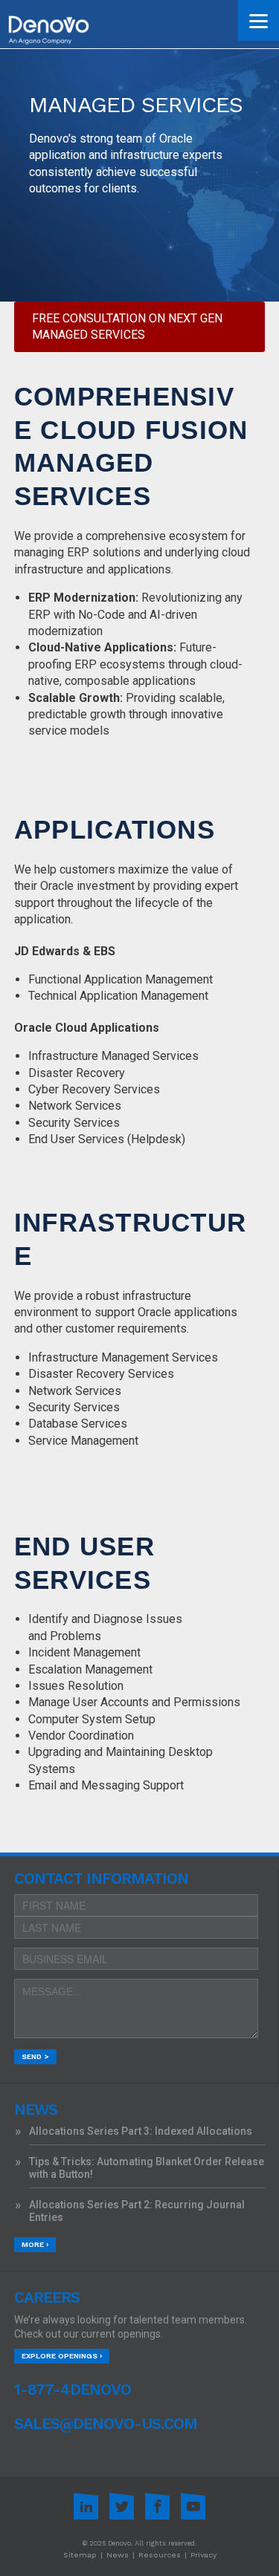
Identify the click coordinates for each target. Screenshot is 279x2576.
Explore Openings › (62, 2356)
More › (35, 2244)
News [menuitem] (118, 2555)
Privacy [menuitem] (203, 2555)
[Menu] (259, 20)
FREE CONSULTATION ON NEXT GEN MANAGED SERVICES (127, 326)
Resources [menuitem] (160, 2555)
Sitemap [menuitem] (80, 2555)
